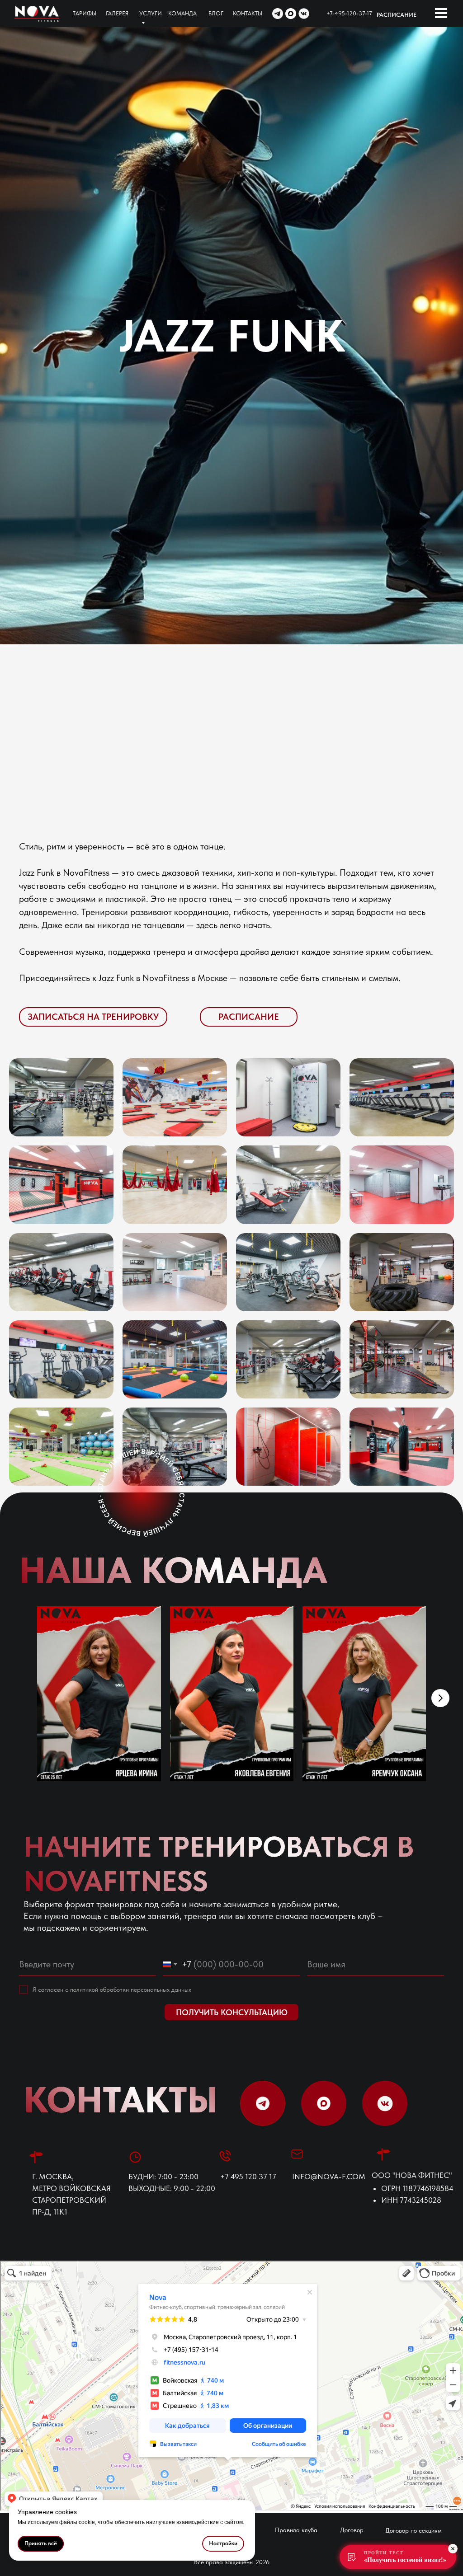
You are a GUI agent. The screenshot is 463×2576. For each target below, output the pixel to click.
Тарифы (85, 13)
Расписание (397, 15)
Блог (216, 13)
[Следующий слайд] (440, 1698)
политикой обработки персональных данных (131, 1989)
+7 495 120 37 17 (248, 2177)
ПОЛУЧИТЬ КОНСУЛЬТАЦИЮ (232, 2012)
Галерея (117, 13)
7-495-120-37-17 (351, 13)
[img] (37, 14)
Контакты (248, 13)
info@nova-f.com (329, 2177)
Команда (182, 13)
